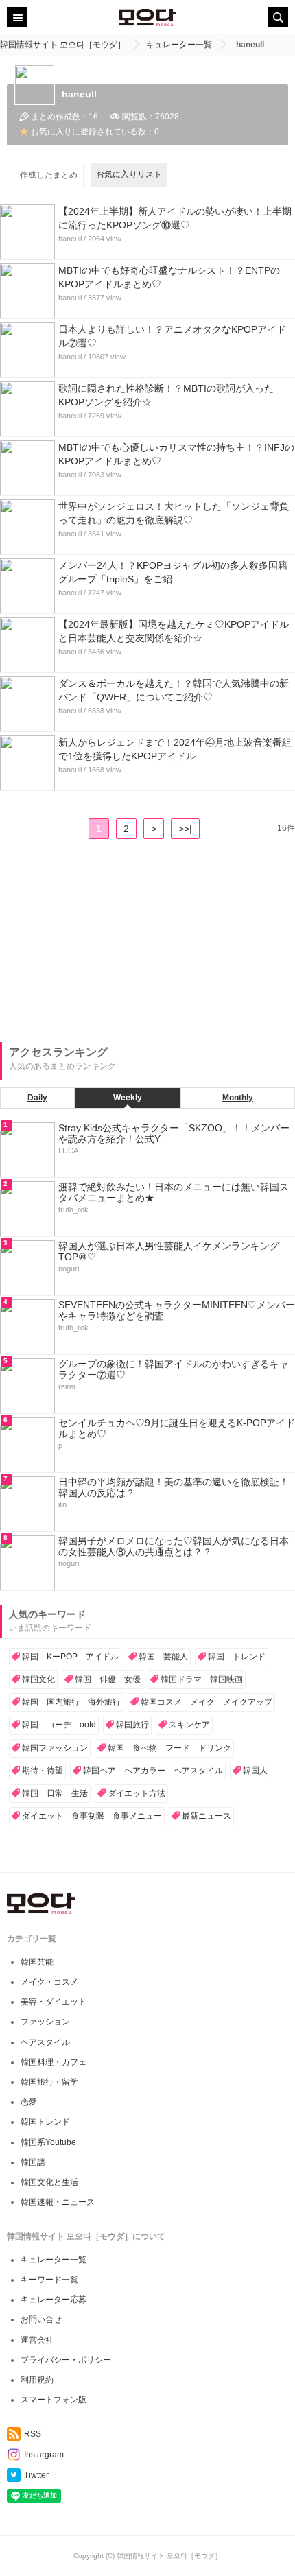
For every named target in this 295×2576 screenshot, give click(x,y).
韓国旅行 (132, 1725)
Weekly (128, 1098)
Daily (37, 1098)
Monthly (238, 1098)
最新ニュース (206, 1816)
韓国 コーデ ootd (59, 1725)
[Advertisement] (103, 945)
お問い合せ (41, 2319)
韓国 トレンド (237, 1657)
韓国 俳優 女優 (108, 1679)
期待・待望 (43, 1771)
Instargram (44, 2455)
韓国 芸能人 (163, 1657)
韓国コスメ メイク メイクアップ (206, 1702)
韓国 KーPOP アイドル (70, 1657)
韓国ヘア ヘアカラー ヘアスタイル (153, 1771)
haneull (70, 239)
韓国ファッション (55, 1748)
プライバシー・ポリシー (66, 2360)
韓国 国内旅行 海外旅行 (71, 1702)
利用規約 (37, 2380)
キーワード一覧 (49, 2280)
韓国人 (255, 1771)
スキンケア (189, 1725)
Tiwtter (36, 2475)
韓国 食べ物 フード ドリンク (169, 1748)
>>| (185, 829)
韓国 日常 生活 (55, 1793)
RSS (33, 2434)
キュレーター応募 (54, 2300)
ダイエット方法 (137, 1793)
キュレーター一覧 (54, 2260)
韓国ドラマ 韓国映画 (202, 1679)
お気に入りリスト (129, 174)
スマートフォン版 (54, 2400)
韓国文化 (38, 1679)
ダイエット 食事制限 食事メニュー (92, 1816)
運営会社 (37, 2340)
